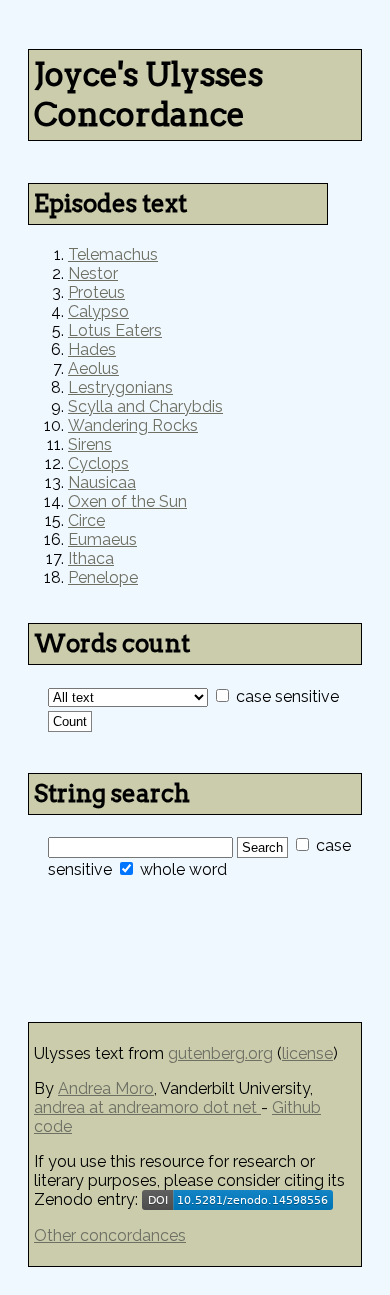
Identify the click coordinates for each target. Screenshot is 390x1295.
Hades (92, 349)
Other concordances (110, 1235)
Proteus (96, 292)
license (307, 1053)
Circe (86, 520)
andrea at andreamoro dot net (147, 1107)
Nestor (93, 273)
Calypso (98, 311)
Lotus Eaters (115, 330)
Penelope (103, 577)
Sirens (90, 444)
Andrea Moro (106, 1088)
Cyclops (98, 463)
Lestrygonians (120, 387)
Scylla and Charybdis (145, 406)
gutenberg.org (220, 1053)
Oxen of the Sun (127, 501)
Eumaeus (102, 539)
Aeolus (93, 368)
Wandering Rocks (133, 425)
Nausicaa (102, 482)
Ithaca (91, 558)
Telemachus (113, 254)
